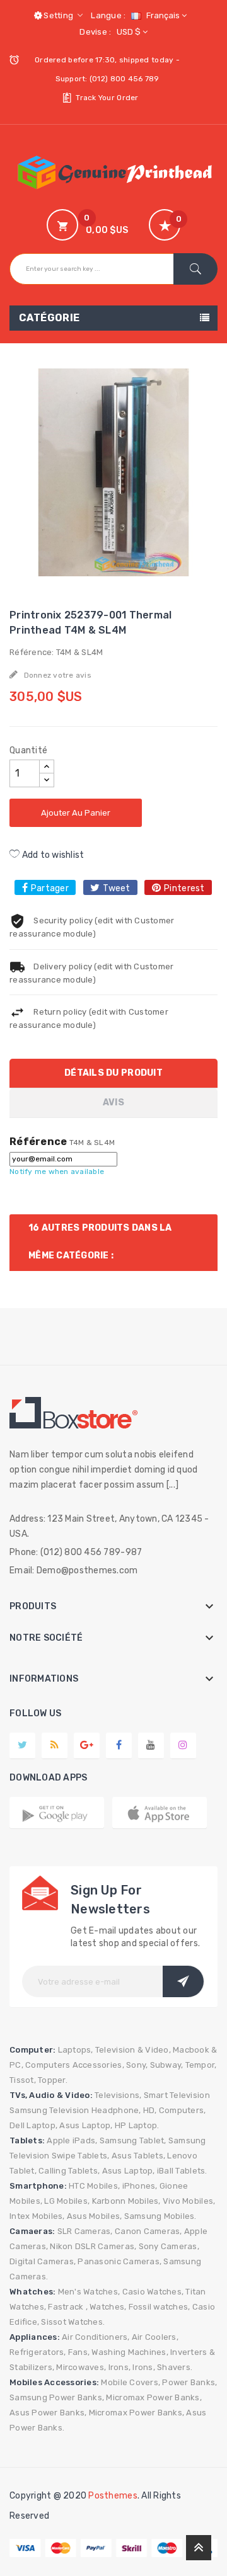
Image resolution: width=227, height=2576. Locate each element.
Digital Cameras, (43, 2261)
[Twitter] (22, 1745)
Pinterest (184, 888)
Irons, (120, 2367)
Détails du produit (113, 1073)
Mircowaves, (81, 2367)
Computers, (183, 2110)
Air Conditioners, (96, 2337)
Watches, (108, 2307)
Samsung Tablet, (133, 2140)
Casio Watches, (153, 2292)
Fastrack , (68, 2307)
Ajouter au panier (76, 813)
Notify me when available (57, 1171)
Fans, (79, 2352)
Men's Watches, (89, 2292)
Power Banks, (189, 2382)
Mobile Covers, (131, 2382)
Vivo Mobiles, (189, 2201)
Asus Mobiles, (94, 2216)
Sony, (137, 2065)
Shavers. (175, 2367)
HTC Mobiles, (94, 2186)
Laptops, (76, 2050)
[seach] (195, 269)
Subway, (167, 2065)
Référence (38, 1142)
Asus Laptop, (86, 2125)
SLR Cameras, (85, 2231)
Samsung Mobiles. (160, 2216)
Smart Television (177, 2095)
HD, (150, 2110)
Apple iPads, (72, 2140)
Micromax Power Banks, (154, 2397)
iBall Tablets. (182, 2171)
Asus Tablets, (138, 2156)
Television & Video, (133, 2050)
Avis (113, 1103)
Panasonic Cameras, (119, 2261)
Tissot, (23, 2080)
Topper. (53, 2080)
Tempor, (201, 2065)
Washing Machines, (130, 2352)
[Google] (55, 1745)
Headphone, (116, 2110)
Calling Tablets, (69, 2171)
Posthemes (113, 2496)
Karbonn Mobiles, (126, 2201)
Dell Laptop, (33, 2125)
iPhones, (140, 2186)
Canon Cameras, (148, 2231)
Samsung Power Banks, (57, 2397)
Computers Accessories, (75, 2065)
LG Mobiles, (67, 2201)
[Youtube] (151, 1745)
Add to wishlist (52, 855)
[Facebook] (119, 1745)
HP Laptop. (137, 2125)
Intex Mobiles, (37, 2216)
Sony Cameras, (169, 2246)
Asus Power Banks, (48, 2413)
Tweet (116, 888)
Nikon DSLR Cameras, (93, 2246)
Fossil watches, (160, 2307)
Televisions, (118, 2095)
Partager (50, 888)
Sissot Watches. (73, 2322)
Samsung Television (49, 2110)
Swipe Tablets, (81, 2156)
